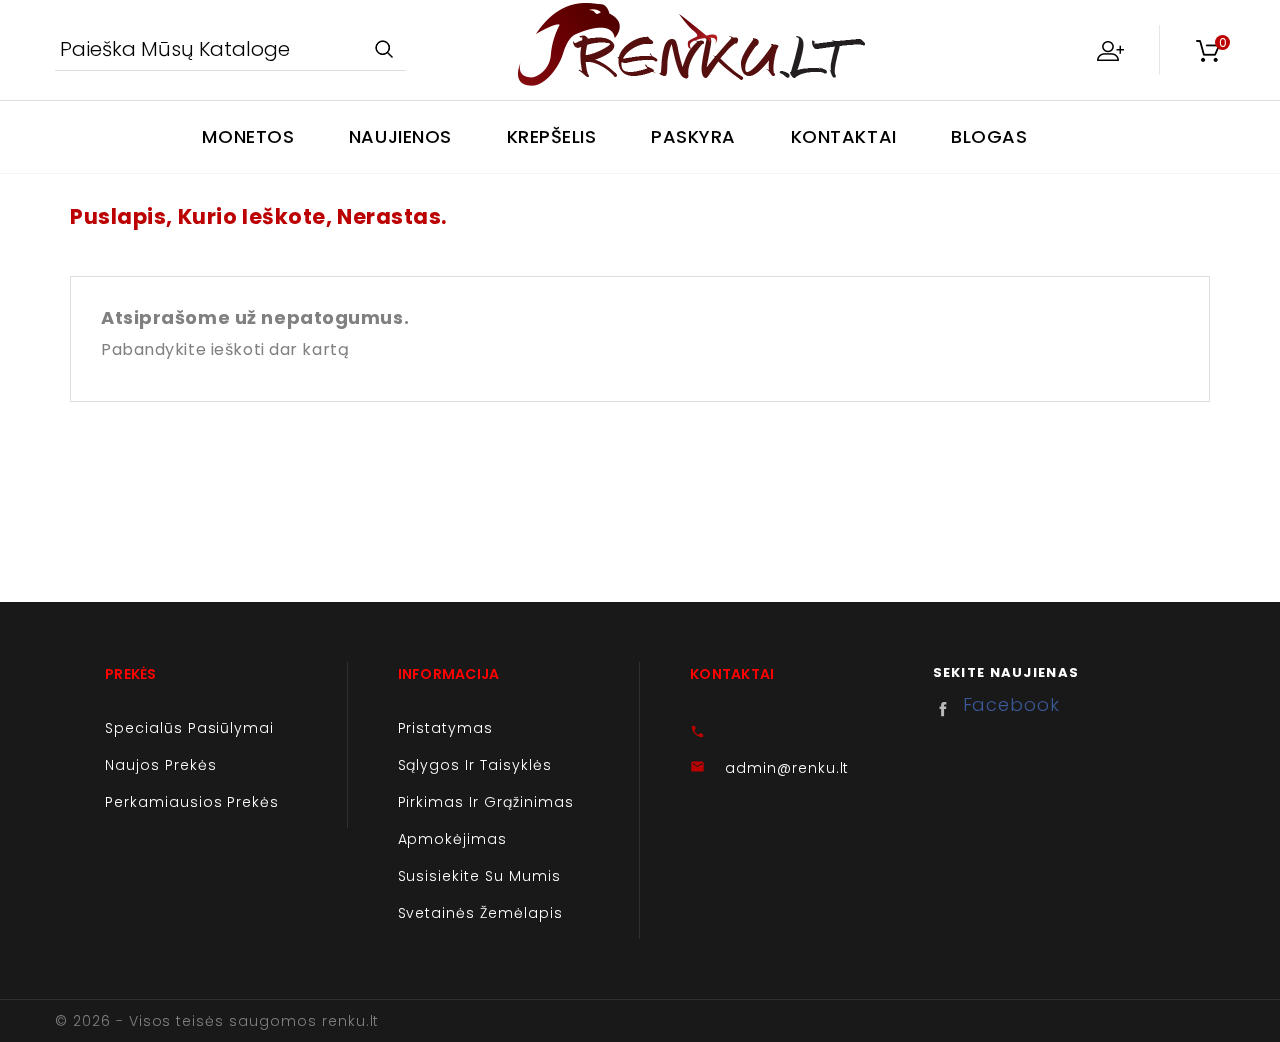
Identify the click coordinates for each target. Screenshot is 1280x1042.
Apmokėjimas (453, 839)
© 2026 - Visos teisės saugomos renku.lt (217, 1021)
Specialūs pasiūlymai (189, 728)
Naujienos (400, 136)
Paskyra (693, 136)
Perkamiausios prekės (192, 802)
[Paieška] (383, 50)
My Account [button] (1110, 50)
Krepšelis (552, 136)
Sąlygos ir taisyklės (475, 765)
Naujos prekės (160, 765)
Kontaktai (844, 136)
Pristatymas (446, 728)
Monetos (248, 136)
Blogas (989, 136)
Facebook (948, 709)
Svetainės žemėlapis (480, 913)
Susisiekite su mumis (479, 876)
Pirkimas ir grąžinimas (486, 802)
